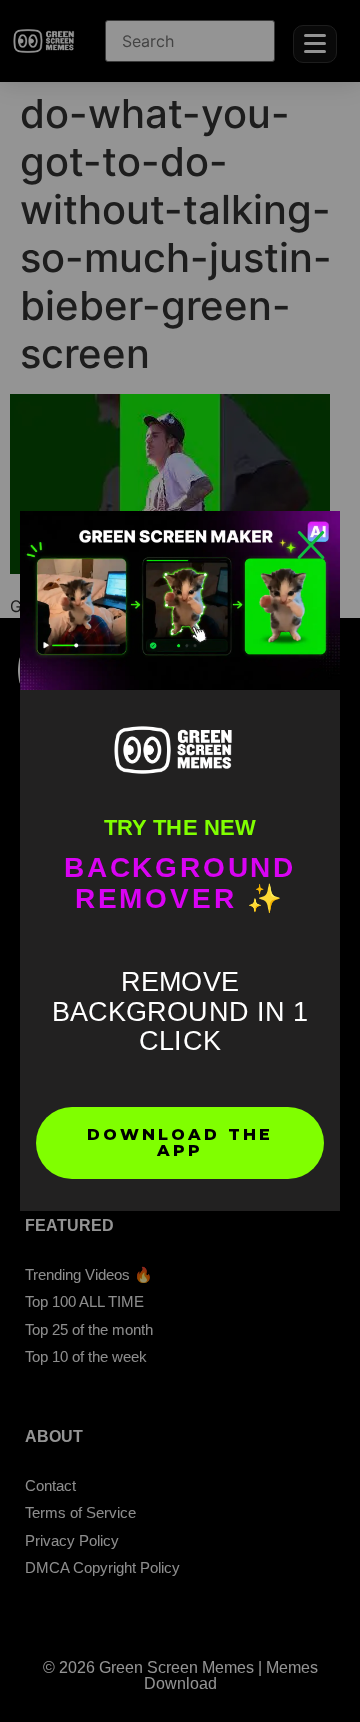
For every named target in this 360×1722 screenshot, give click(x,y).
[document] (180, 861)
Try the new (180, 827)
